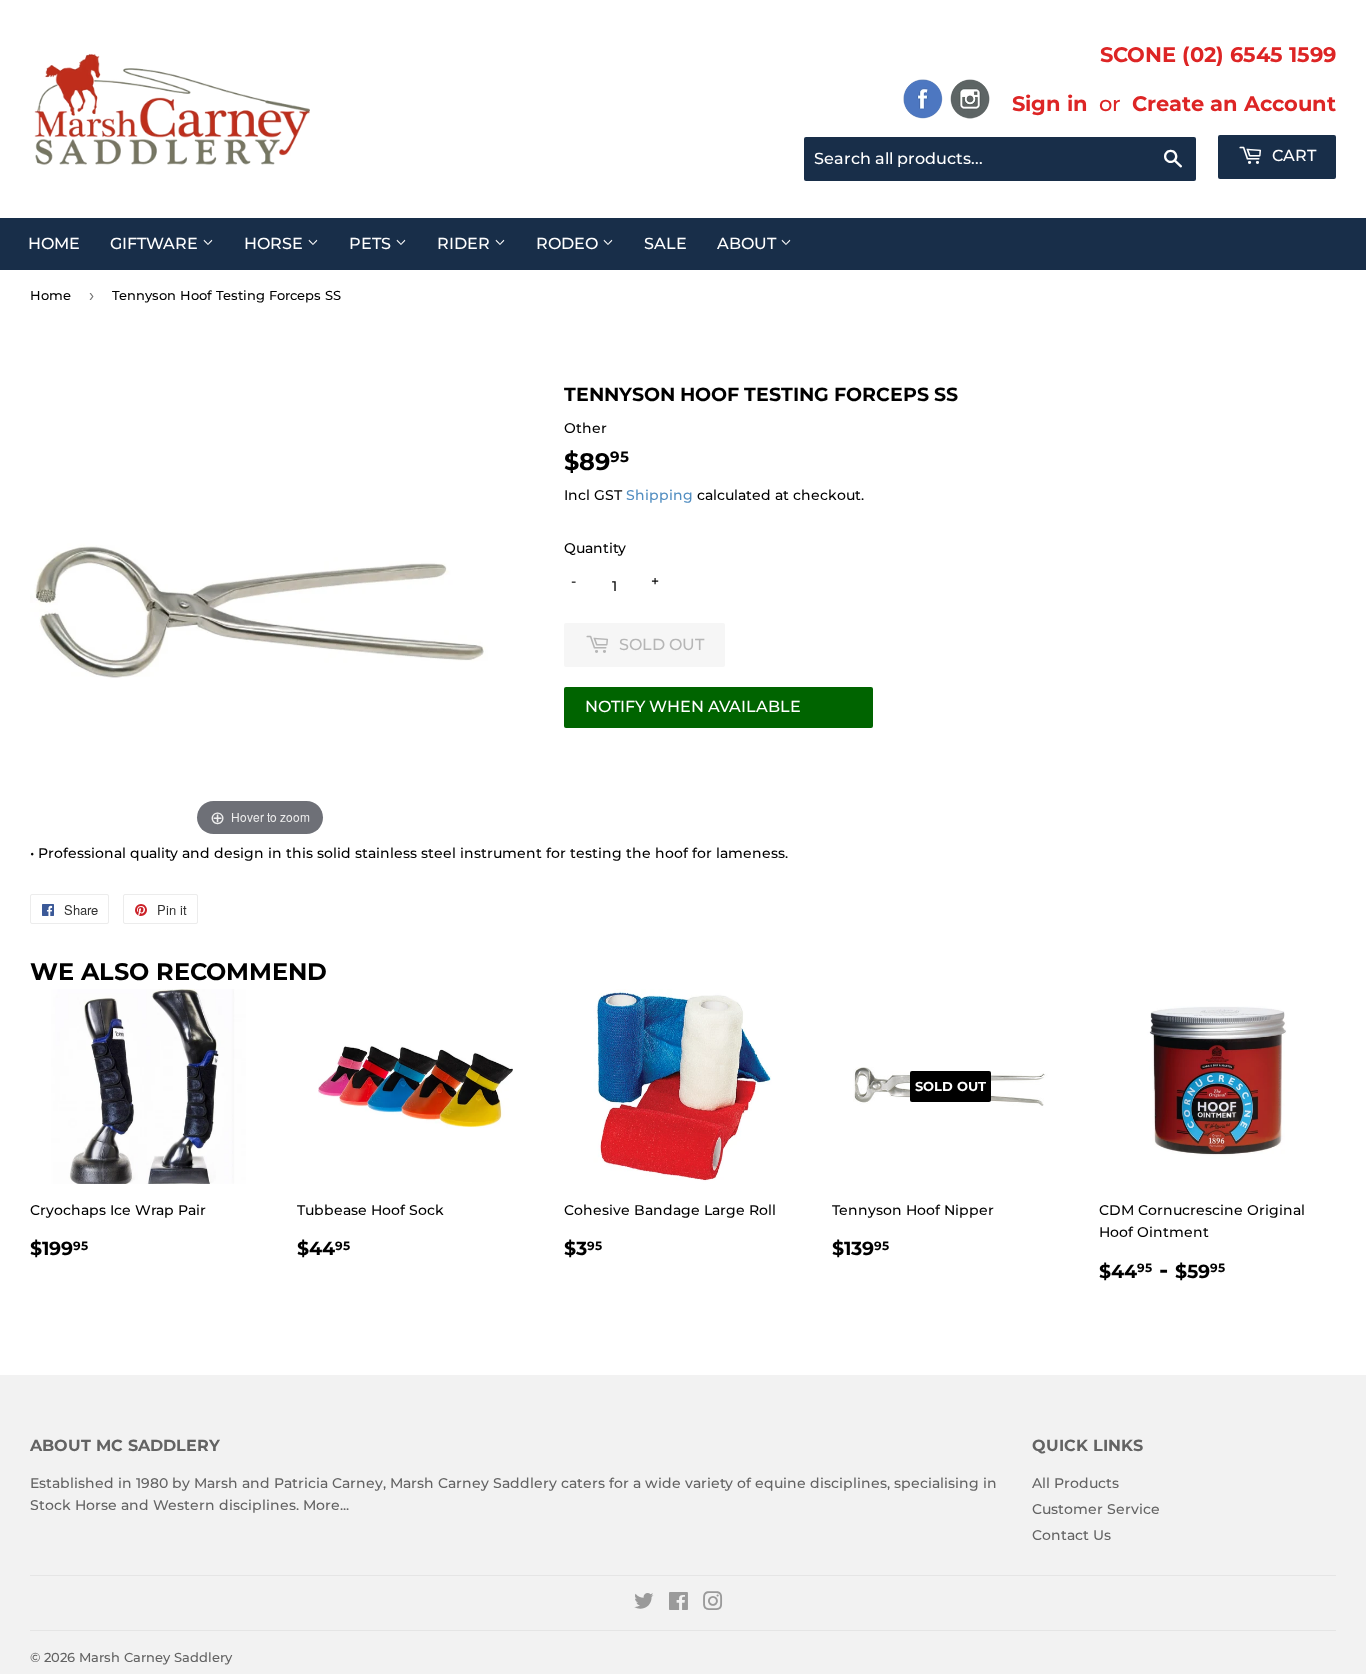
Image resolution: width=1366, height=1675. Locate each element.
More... (326, 1505)
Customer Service (1096, 1509)
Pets (372, 243)
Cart (1292, 155)
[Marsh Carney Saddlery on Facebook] (678, 1604)
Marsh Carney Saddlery (155, 1657)
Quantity (595, 548)
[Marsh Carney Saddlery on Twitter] (644, 1604)
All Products (1075, 1483)
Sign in (1050, 103)
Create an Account (1234, 103)
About (748, 243)
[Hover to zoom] (260, 610)
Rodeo (569, 243)
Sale (665, 243)
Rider (465, 243)
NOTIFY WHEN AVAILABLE (693, 706)
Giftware (156, 243)
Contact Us (1071, 1535)
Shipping (659, 495)
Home (54, 243)
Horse (275, 243)
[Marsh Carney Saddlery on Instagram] (713, 1604)
